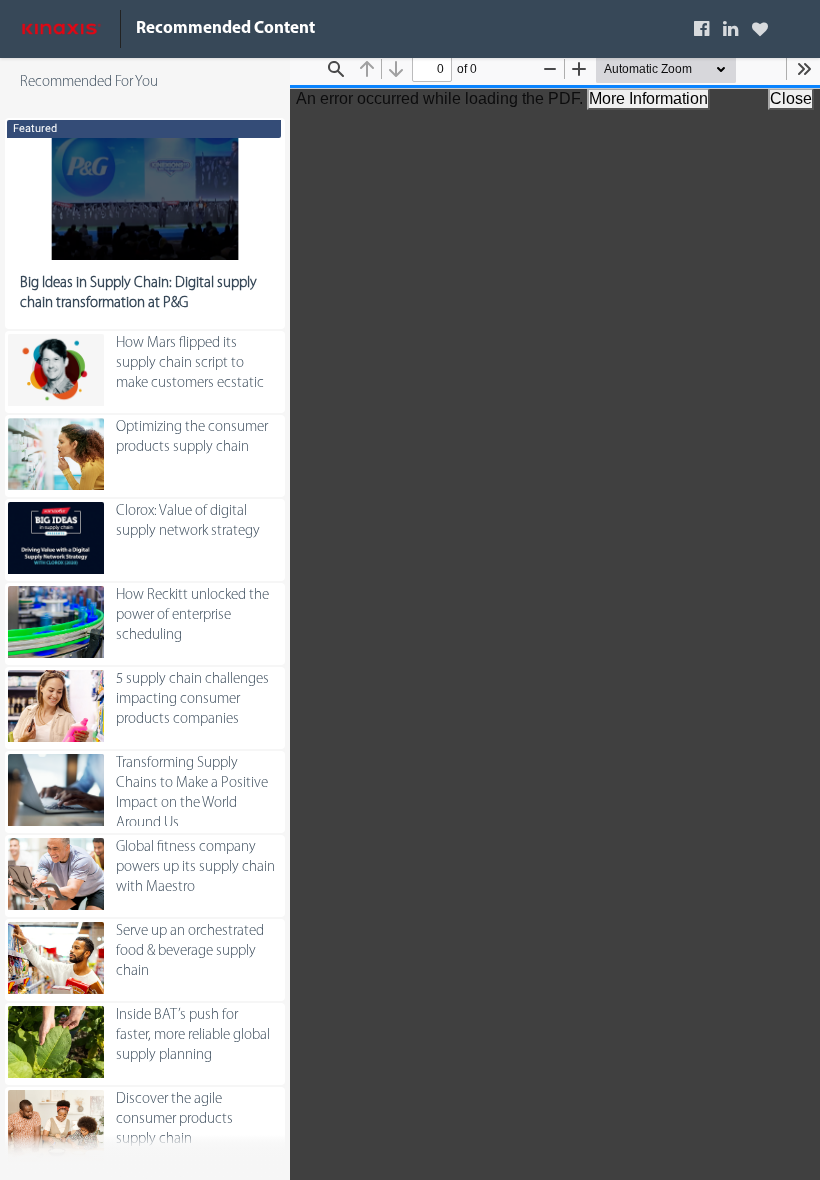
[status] (432, 69)
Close (791, 98)
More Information (648, 98)
